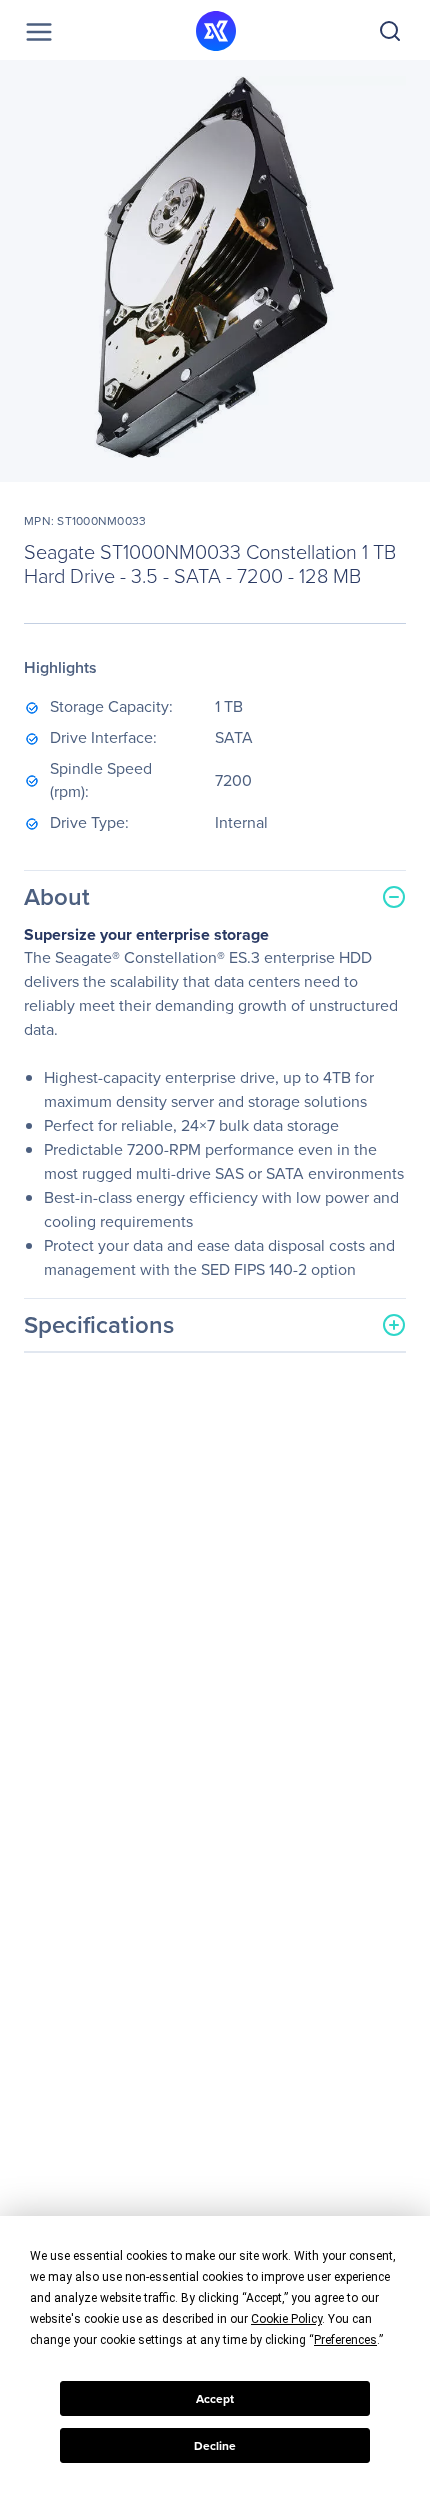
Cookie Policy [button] (286, 2319)
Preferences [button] (345, 2340)
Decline (215, 2446)
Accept (215, 2399)
